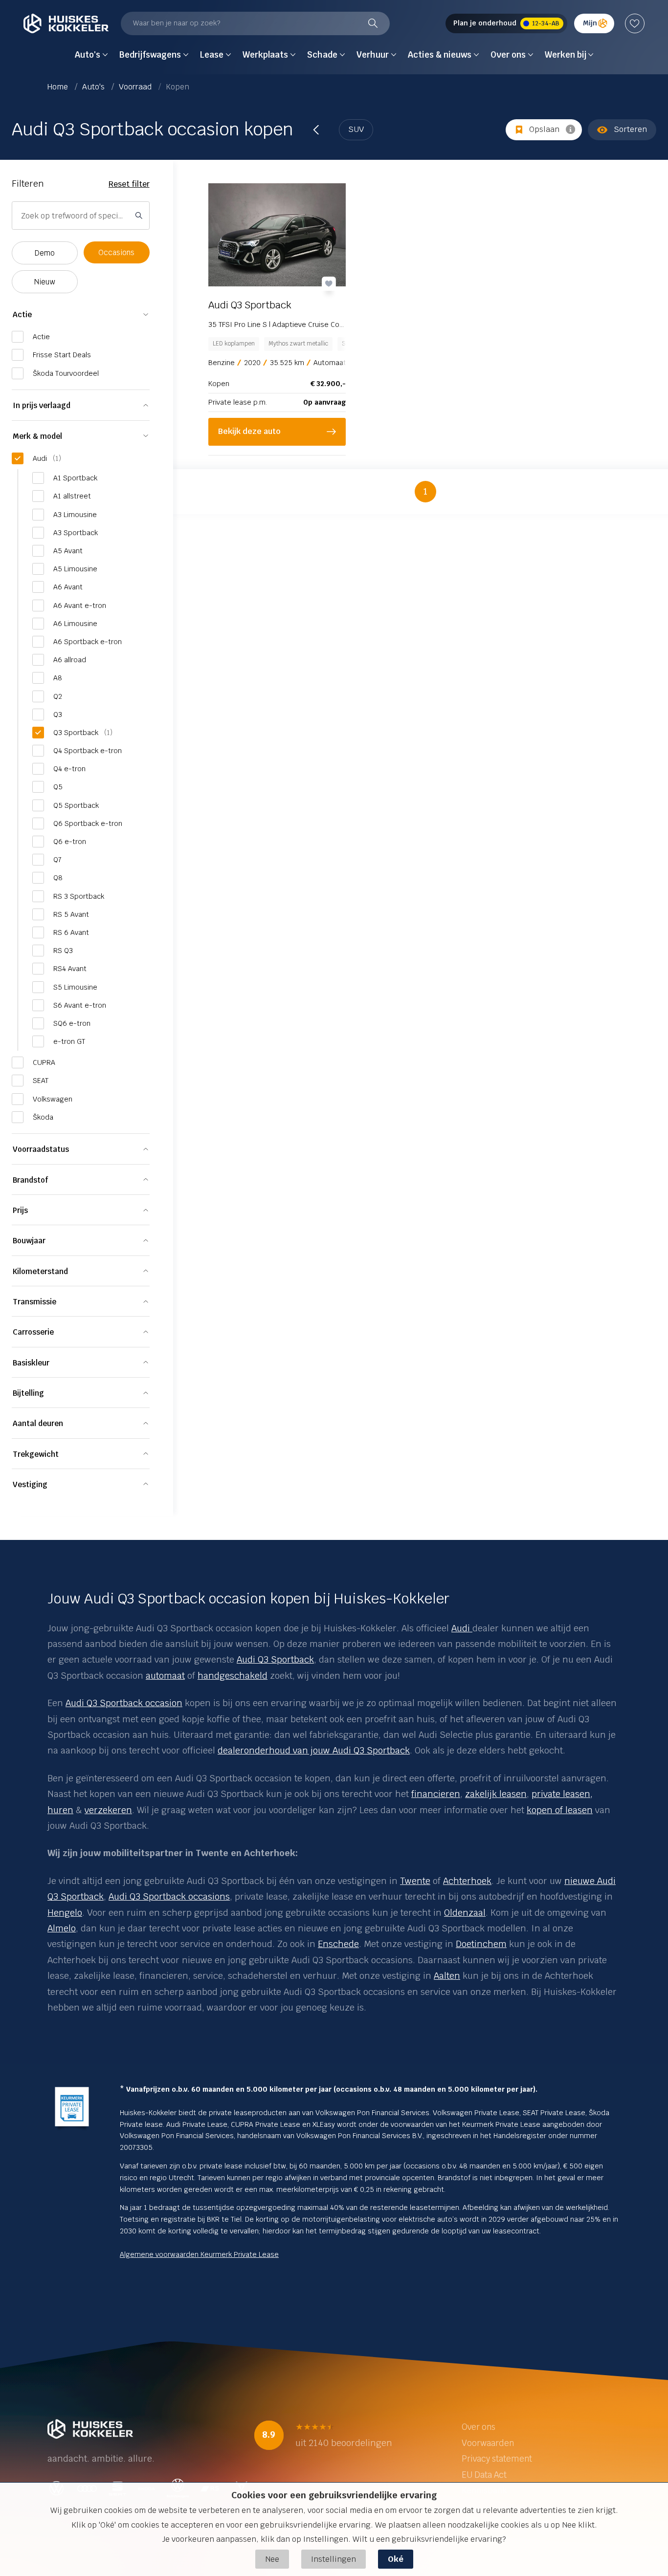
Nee (272, 2559)
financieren (436, 1794)
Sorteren (630, 129)
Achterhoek (467, 1881)
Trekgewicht (36, 1454)
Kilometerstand (40, 1271)
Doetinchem (481, 1944)
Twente (415, 1881)
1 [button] (425, 491)
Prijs (20, 1210)
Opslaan (544, 129)
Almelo (62, 1928)
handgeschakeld (233, 1676)
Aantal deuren (38, 1423)
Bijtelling (28, 1393)
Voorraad (136, 87)
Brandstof (30, 1180)
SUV (356, 129)
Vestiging (30, 1484)
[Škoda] (471, 1628)
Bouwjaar (29, 1241)
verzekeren (108, 1810)
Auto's (94, 87)
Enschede (338, 1944)
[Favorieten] (635, 23)
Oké (396, 2559)
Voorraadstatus (41, 1149)
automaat (165, 1676)
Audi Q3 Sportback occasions (169, 1896)
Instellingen (334, 2559)
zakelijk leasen (496, 1794)
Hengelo (65, 1913)
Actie (22, 314)
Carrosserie (33, 1332)
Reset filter (129, 184)
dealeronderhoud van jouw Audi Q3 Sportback (314, 1750)
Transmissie (34, 1302)
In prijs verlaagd (42, 405)
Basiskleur (31, 1363)
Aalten (447, 1976)
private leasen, (562, 1794)
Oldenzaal (465, 1913)
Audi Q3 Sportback (275, 1659)
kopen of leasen (560, 1810)
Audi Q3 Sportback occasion (124, 1703)
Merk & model (37, 436)
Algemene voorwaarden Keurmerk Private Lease (199, 2254)
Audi (461, 1628)
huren (60, 1810)
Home (59, 87)
